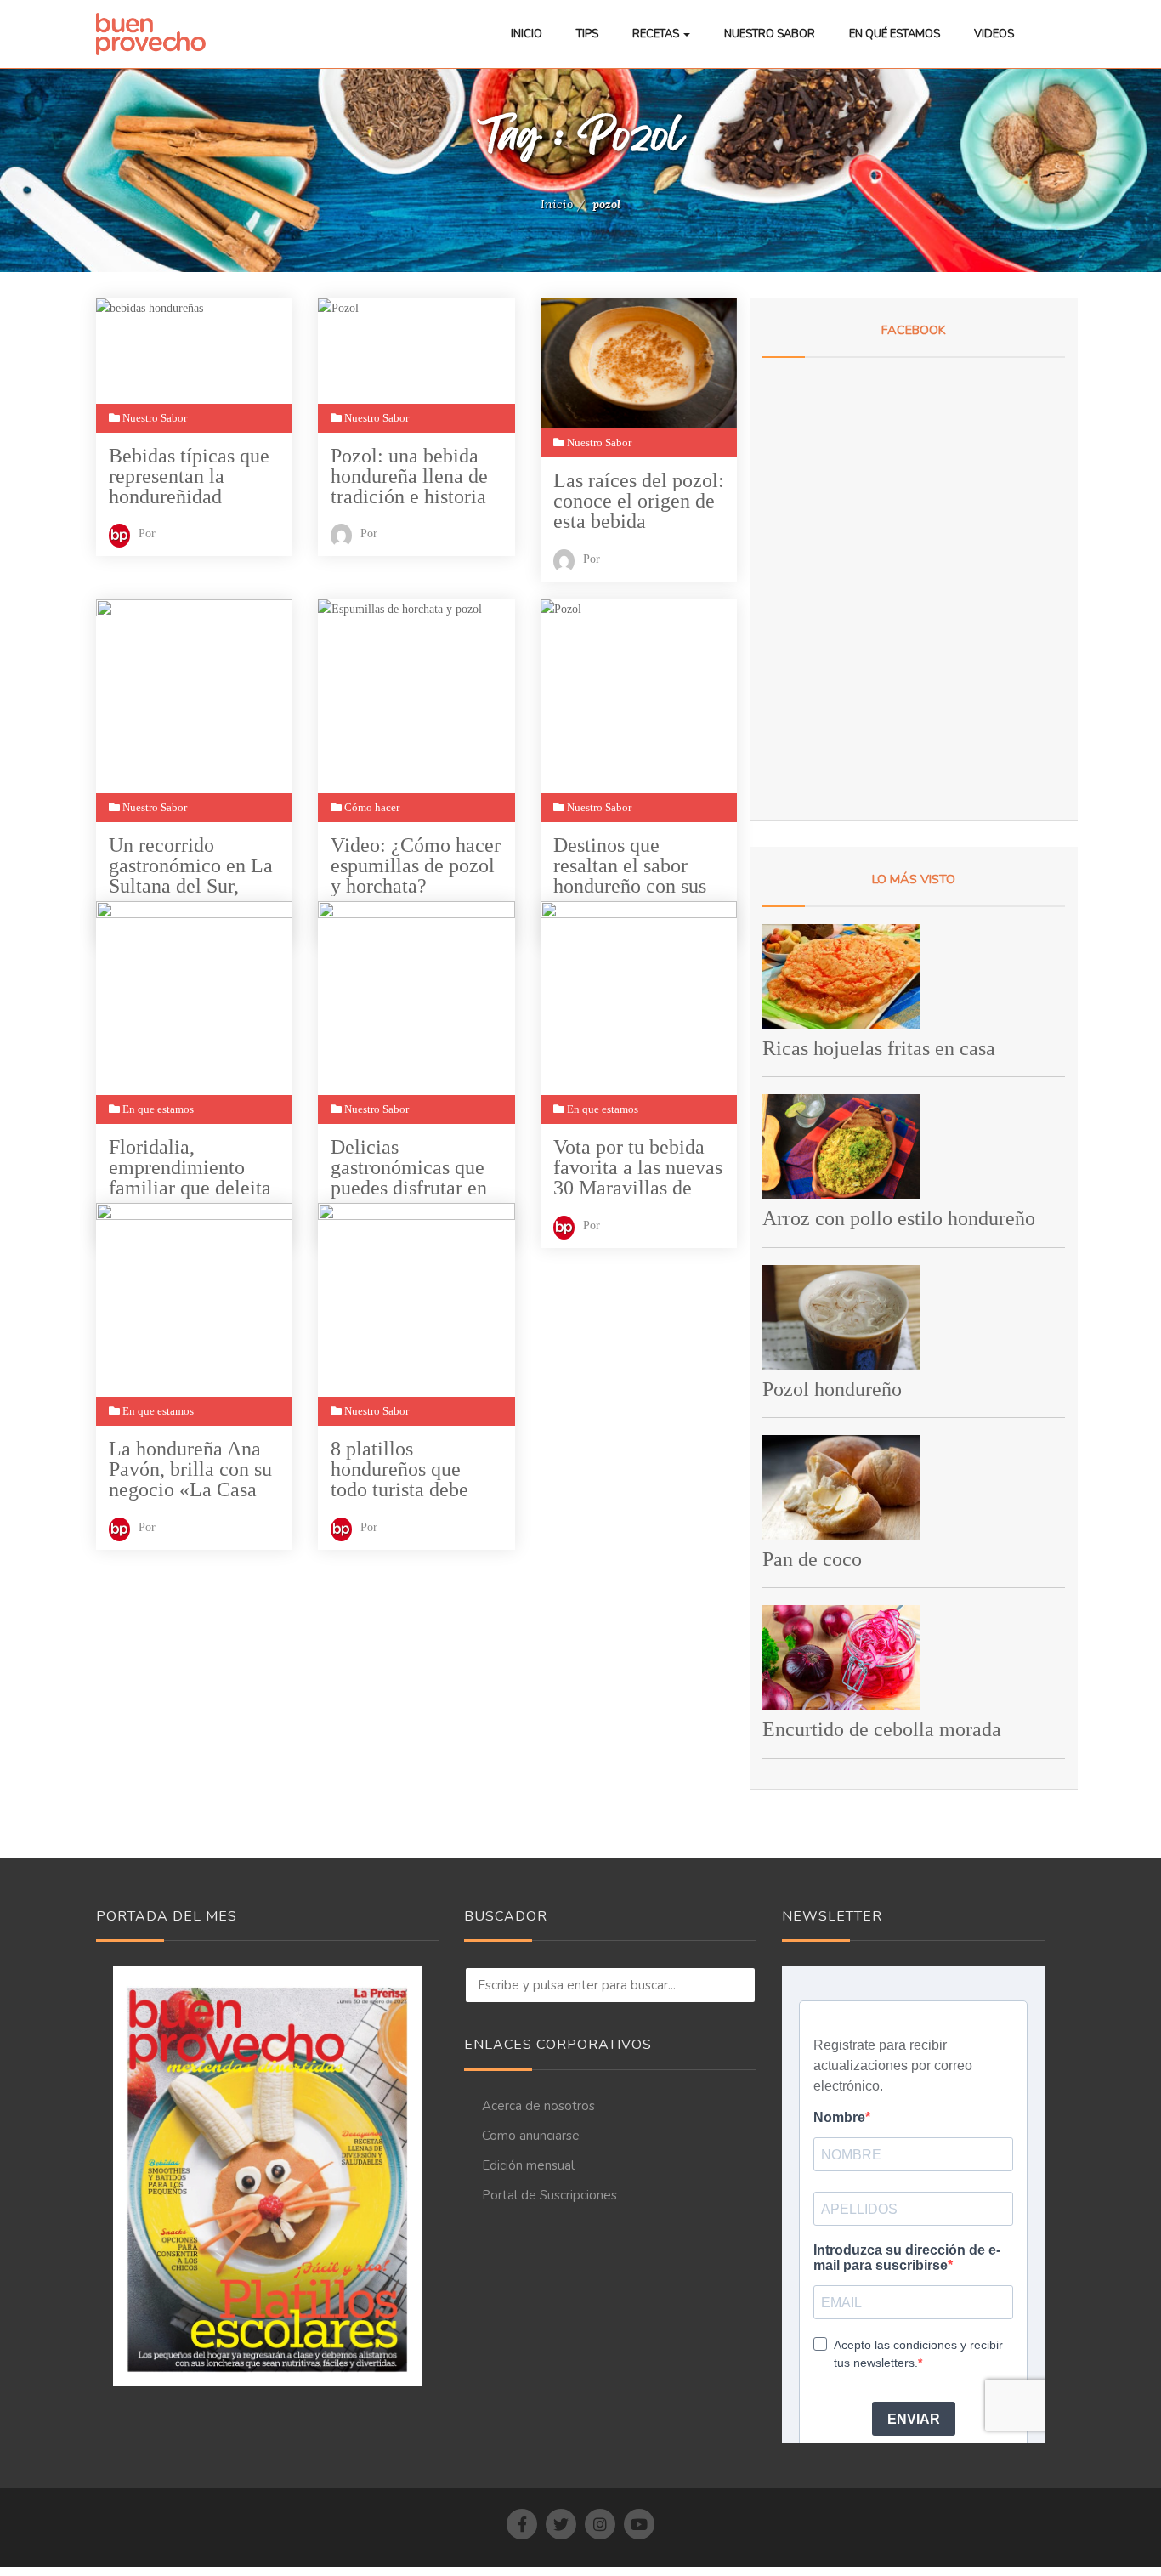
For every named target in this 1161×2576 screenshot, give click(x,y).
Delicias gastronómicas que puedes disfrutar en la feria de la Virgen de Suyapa (413, 1168)
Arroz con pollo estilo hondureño (899, 1218)
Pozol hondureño (832, 1389)
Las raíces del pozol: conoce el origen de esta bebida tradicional (639, 501)
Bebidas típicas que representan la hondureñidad (189, 476)
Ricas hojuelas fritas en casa (879, 1048)
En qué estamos (895, 34)
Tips (587, 34)
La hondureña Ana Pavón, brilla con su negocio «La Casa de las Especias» (190, 1470)
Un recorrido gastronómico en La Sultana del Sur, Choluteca (191, 866)
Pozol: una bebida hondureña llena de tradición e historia (409, 476)
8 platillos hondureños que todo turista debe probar (399, 1470)
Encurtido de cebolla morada (882, 1729)
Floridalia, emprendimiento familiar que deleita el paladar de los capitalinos (190, 1168)
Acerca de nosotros (538, 2106)
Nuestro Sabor (770, 34)
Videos (994, 34)
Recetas (657, 34)
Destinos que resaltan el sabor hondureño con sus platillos (630, 866)
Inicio (527, 34)
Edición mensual (528, 2165)
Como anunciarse (531, 2136)
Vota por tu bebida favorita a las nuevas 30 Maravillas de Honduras (638, 1168)
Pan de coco (812, 1559)
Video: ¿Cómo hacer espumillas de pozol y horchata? (416, 865)
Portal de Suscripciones (549, 2195)
